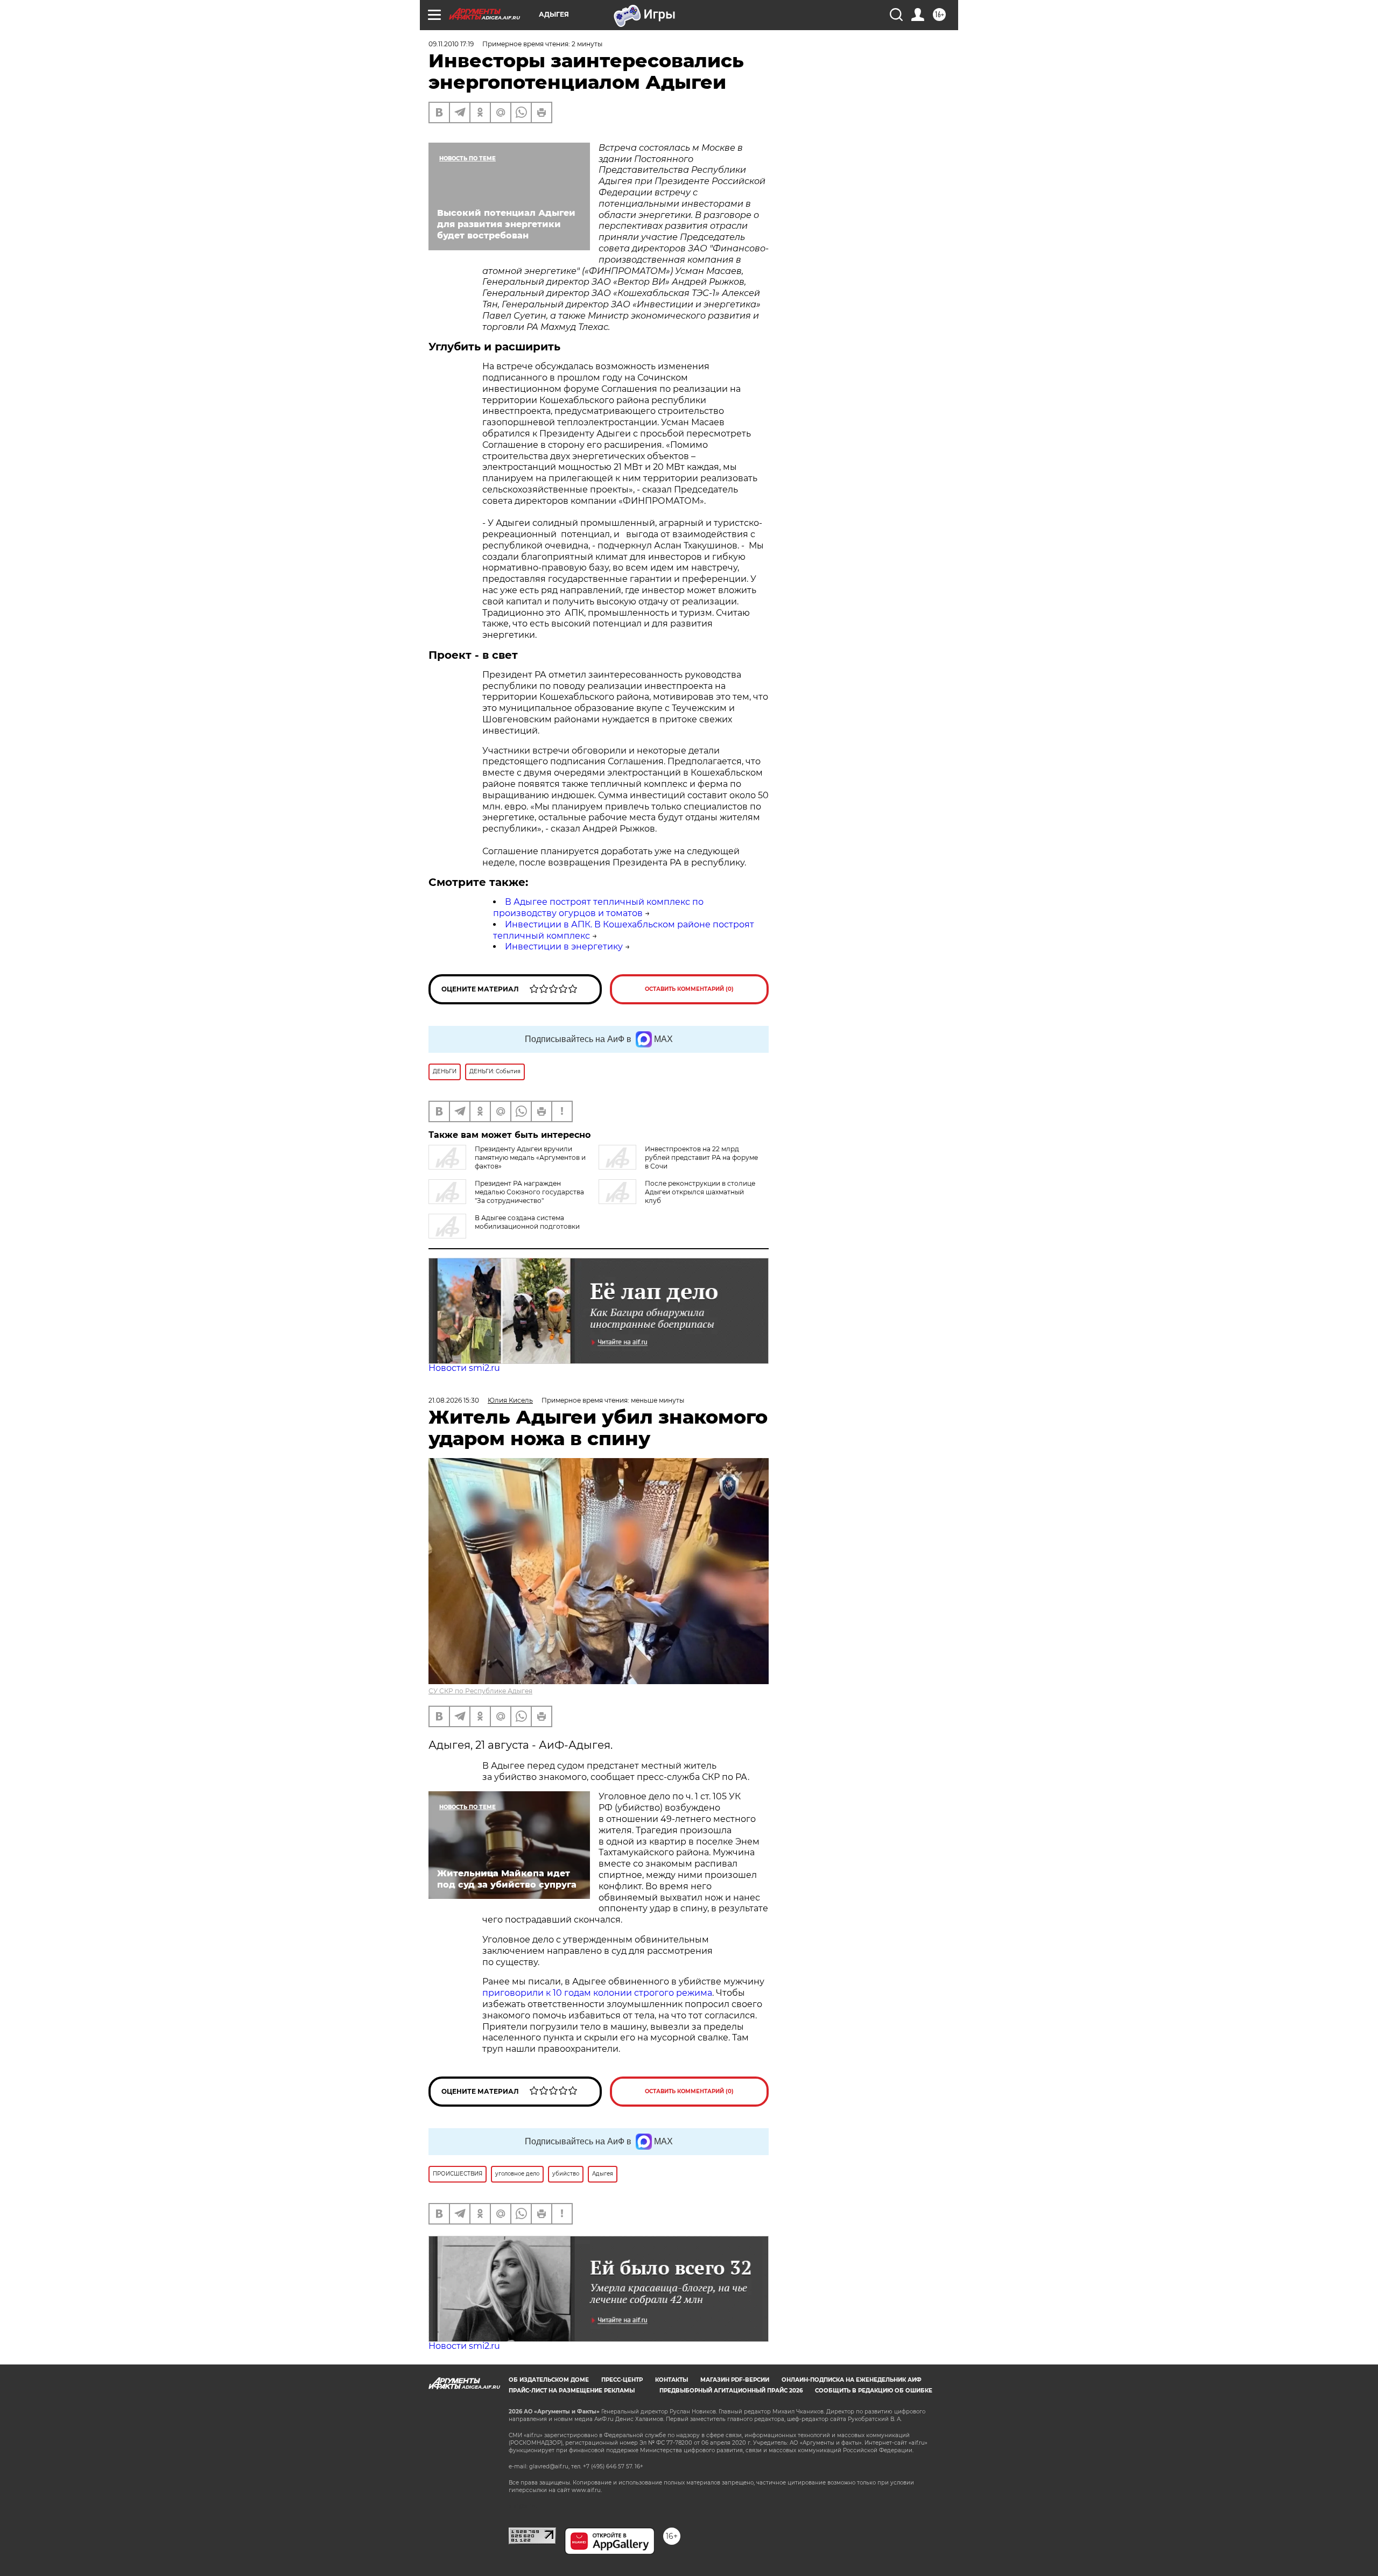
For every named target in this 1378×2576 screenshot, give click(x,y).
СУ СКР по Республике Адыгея (480, 1691)
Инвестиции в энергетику (564, 946)
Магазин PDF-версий (735, 2380)
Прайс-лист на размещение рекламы (572, 2391)
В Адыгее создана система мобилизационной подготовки (527, 1222)
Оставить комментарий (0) (689, 989)
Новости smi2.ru (464, 1368)
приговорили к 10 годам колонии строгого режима (597, 1993)
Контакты (672, 2380)
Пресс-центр (622, 2380)
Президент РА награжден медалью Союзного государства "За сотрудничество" (529, 1192)
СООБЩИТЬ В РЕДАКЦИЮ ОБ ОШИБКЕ (874, 2391)
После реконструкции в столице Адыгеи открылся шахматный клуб (700, 1192)
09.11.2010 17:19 (451, 44)
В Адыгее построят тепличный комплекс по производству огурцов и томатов (598, 907)
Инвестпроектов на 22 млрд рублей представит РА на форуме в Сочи (701, 1157)
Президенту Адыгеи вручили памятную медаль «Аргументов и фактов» (530, 1157)
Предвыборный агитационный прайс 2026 (731, 2391)
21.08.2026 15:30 (454, 1400)
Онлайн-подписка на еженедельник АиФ (852, 2380)
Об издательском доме (549, 2380)
